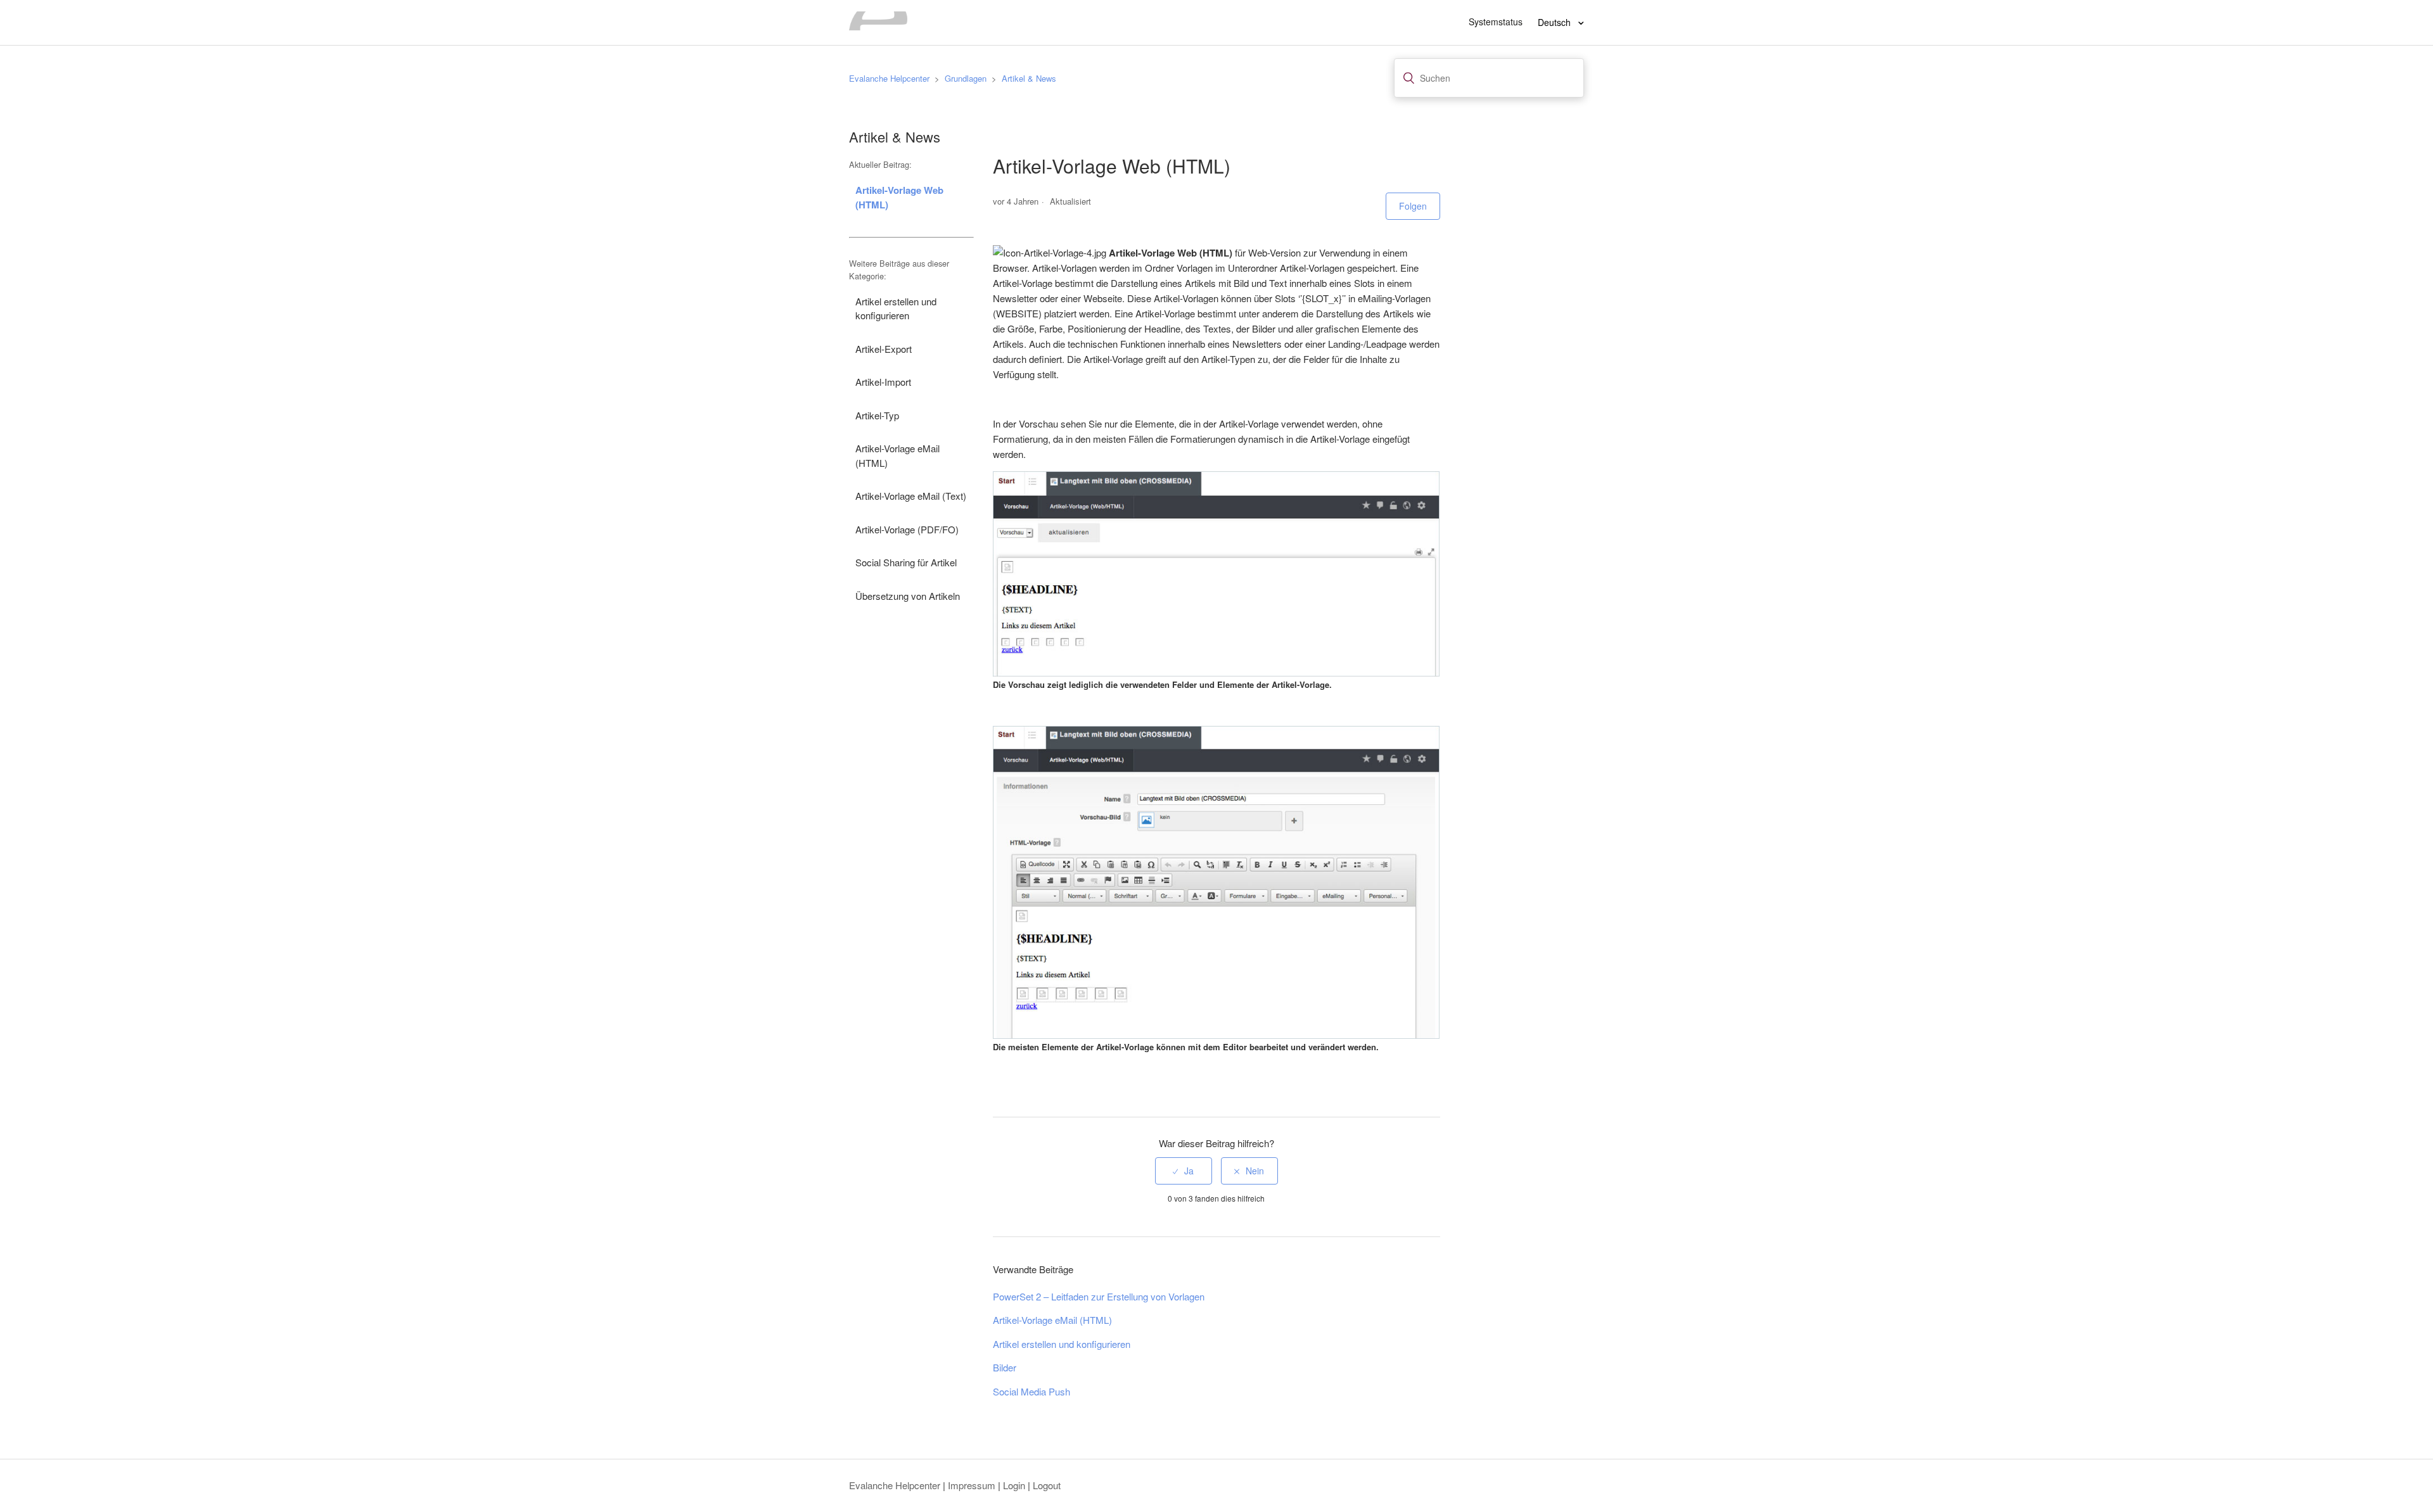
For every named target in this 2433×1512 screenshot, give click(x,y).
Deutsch (1555, 22)
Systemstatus (1496, 22)
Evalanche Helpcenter (889, 78)
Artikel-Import (883, 382)
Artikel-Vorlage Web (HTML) (899, 197)
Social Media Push (1031, 1391)
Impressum (972, 1485)
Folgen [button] (1413, 206)
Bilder (1005, 1367)
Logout (1047, 1485)
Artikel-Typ (877, 415)
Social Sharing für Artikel (906, 562)
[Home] (878, 26)
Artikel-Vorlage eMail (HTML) (897, 455)
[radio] (1184, 1171)
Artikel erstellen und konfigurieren (896, 308)
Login (1014, 1485)
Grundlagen (966, 78)
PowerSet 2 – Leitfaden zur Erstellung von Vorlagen (1099, 1296)
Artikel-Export (884, 349)
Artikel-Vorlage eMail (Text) (911, 496)
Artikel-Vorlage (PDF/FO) (907, 529)
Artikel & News (1029, 78)
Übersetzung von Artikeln (908, 596)
